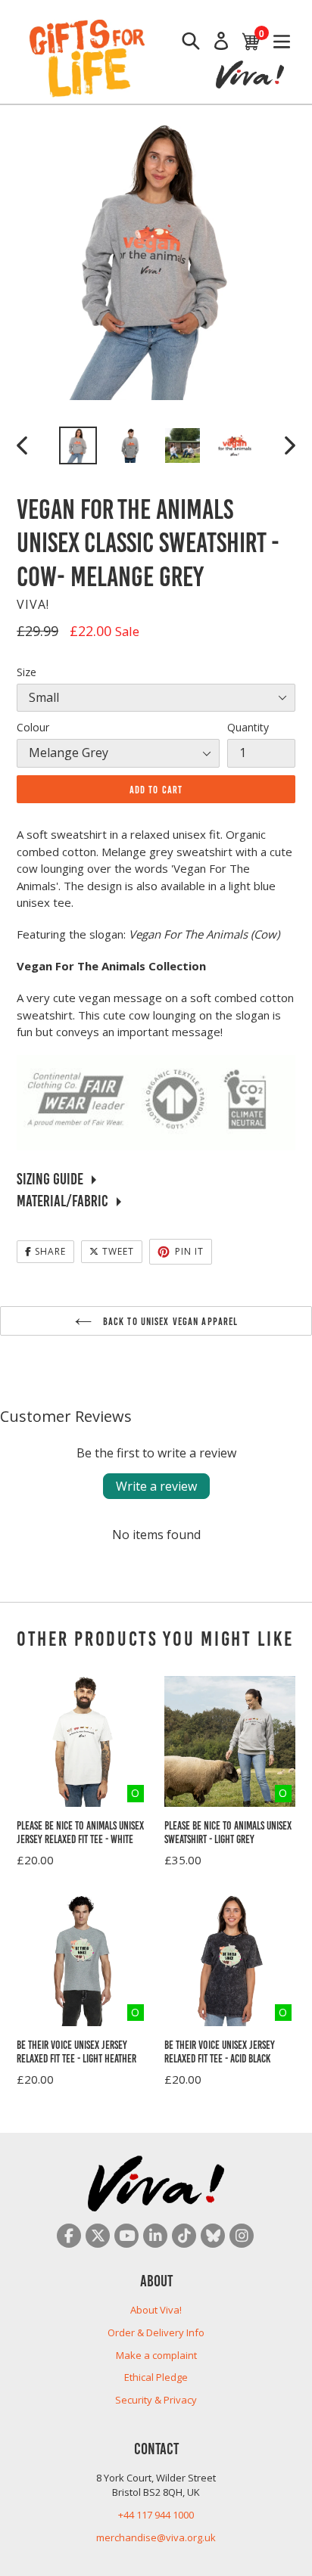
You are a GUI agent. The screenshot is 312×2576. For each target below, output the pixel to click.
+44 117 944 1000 (156, 2515)
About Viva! (156, 2310)
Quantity (248, 727)
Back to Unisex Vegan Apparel (169, 1321)
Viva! (33, 604)
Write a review (156, 1486)
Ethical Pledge (156, 2377)
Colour (33, 727)
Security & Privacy (156, 2400)
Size (27, 672)
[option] (78, 445)
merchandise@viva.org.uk (156, 2537)
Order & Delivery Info (156, 2332)
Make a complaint (156, 2355)
